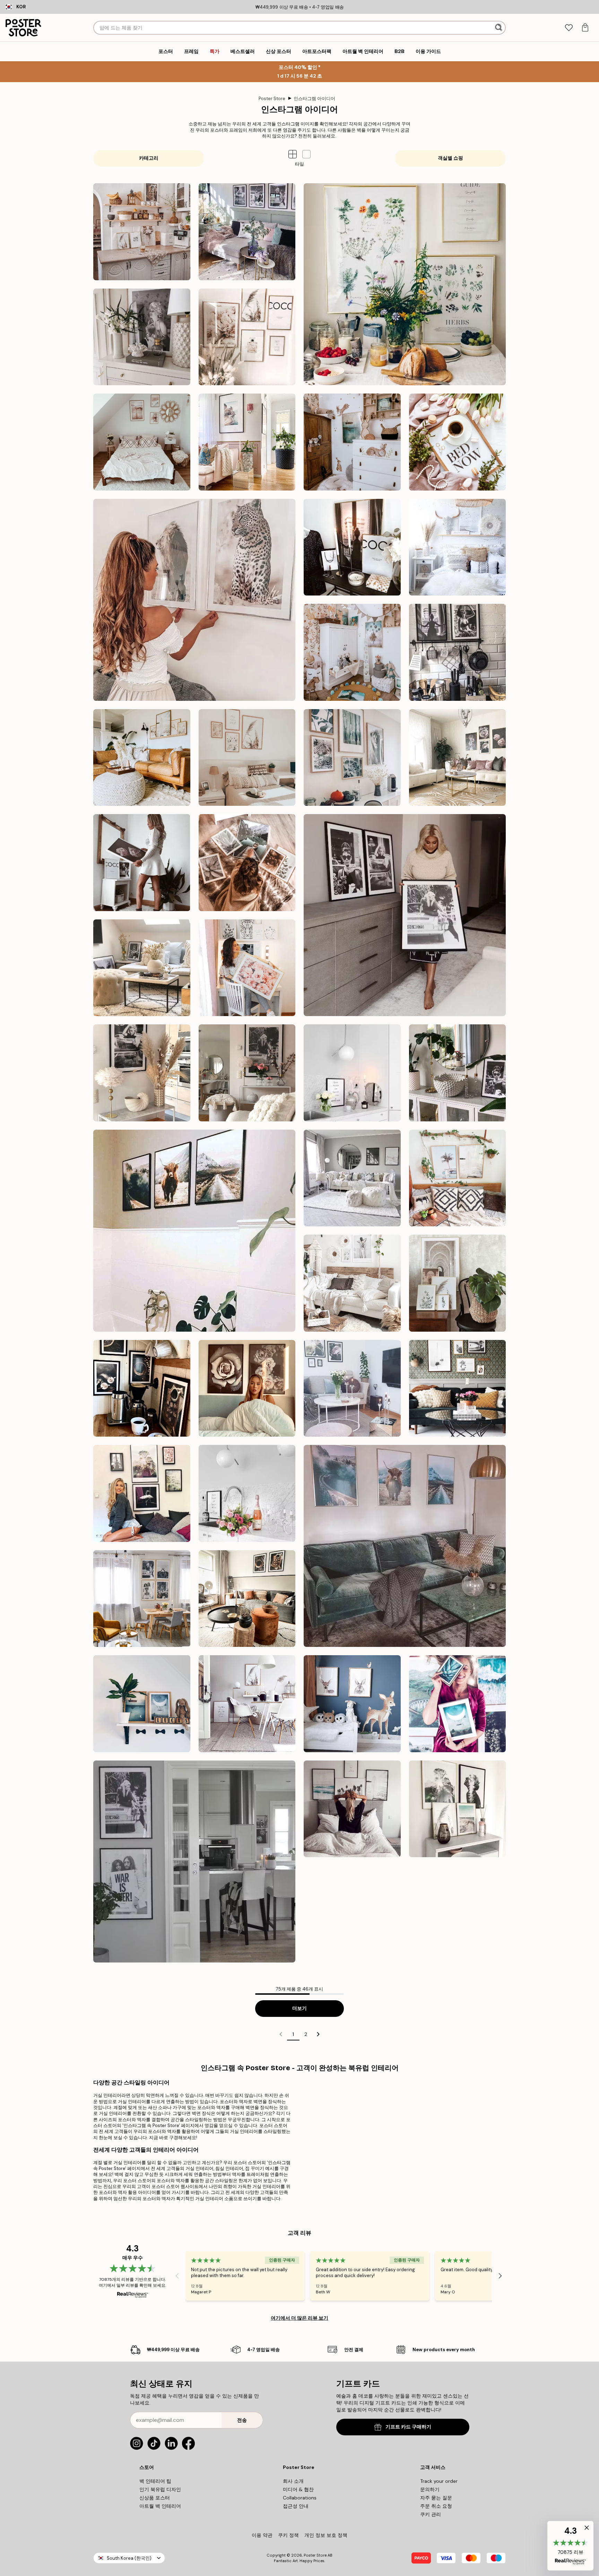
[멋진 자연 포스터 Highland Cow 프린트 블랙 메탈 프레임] (194, 1231)
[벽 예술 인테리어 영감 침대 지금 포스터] (458, 442)
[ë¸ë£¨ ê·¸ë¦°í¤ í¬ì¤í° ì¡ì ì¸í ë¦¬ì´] (458, 1704)
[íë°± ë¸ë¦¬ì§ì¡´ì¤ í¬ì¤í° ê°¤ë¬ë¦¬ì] (247, 1073)
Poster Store (272, 99)
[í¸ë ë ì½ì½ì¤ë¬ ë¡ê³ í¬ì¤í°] (352, 547)
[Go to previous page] (281, 2034)
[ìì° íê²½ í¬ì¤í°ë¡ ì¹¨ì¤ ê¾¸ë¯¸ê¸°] (458, 547)
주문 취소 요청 (436, 2506)
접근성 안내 (296, 2506)
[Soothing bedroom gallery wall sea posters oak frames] (142, 442)
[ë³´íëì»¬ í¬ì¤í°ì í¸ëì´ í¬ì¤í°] (247, 968)
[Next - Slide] (500, 2276)
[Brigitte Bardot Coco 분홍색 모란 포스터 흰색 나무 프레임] (142, 863)
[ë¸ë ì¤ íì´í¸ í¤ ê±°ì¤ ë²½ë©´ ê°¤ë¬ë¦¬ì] (194, 1862)
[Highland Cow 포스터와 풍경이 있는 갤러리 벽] (405, 1546)
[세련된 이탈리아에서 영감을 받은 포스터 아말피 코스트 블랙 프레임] (247, 442)
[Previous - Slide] (177, 2276)
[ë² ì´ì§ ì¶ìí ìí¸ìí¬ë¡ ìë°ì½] (142, 758)
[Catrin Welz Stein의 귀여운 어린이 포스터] (142, 1704)
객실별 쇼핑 (450, 158)
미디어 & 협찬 (298, 2489)
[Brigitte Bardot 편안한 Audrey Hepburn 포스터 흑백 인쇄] (142, 968)
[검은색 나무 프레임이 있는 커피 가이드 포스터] (352, 1073)
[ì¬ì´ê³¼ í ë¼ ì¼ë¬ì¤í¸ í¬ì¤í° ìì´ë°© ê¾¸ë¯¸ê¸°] (352, 1704)
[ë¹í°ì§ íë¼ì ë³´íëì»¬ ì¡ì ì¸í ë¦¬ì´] (458, 758)
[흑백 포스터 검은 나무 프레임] (352, 1178)
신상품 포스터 (155, 2498)
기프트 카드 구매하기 (408, 2427)
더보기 (299, 2008)
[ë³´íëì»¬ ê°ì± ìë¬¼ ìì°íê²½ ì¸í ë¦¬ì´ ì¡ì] (247, 863)
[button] (306, 154)
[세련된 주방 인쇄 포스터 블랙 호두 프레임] (142, 1388)
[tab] (569, 28)
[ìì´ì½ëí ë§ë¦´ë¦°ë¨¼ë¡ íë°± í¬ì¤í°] (142, 1073)
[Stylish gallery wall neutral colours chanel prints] (247, 337)
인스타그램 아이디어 (314, 99)
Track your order (439, 2481)
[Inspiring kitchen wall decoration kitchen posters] (142, 232)
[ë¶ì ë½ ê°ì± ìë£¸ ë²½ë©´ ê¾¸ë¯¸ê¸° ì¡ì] (247, 1704)
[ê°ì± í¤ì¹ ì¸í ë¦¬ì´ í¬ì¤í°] (247, 1493)
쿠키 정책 (288, 2535)
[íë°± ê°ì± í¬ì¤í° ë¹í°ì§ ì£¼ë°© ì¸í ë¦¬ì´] (458, 652)
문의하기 (430, 2489)
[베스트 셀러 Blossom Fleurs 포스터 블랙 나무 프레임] (247, 1388)
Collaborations (300, 2498)
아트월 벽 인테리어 (160, 2506)
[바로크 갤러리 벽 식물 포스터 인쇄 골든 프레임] (458, 1283)
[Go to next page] (318, 2034)
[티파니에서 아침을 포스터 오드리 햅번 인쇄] (458, 1073)
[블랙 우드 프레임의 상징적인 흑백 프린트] (405, 915)
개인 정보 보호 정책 (326, 2535)
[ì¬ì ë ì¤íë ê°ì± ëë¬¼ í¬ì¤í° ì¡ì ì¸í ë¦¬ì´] (194, 600)
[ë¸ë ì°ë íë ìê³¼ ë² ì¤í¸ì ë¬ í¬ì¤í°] (142, 1493)
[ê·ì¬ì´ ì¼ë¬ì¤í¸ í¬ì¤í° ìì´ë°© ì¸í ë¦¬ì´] (352, 442)
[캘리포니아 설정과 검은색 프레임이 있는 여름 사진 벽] (352, 1809)
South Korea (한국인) (129, 2558)
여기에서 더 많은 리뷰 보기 (299, 2318)
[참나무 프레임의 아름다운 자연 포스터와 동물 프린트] (352, 758)
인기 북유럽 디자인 (160, 2489)
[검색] (499, 28)
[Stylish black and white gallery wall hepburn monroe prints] (247, 232)
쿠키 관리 (431, 2514)
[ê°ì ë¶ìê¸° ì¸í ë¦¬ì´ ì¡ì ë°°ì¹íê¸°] (247, 1599)
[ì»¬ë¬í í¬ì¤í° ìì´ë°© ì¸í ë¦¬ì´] (352, 652)
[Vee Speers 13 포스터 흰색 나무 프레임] (352, 1283)
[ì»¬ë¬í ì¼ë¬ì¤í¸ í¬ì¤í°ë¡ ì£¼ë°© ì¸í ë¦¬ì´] (405, 284)
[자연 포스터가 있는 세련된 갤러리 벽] (458, 1809)
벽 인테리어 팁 (155, 2481)
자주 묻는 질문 (436, 2498)
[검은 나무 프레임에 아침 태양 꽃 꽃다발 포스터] (352, 1388)
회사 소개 (293, 2481)
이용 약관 (262, 2535)
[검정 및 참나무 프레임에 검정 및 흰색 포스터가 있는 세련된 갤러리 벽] (458, 1388)
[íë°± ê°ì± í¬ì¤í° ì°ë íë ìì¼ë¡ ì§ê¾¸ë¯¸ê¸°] (142, 1599)
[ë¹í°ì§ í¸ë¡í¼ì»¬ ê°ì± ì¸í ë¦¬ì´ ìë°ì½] (458, 1178)
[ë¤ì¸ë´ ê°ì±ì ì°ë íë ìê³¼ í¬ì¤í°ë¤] (247, 758)
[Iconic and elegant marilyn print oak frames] (142, 337)
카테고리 (149, 158)
